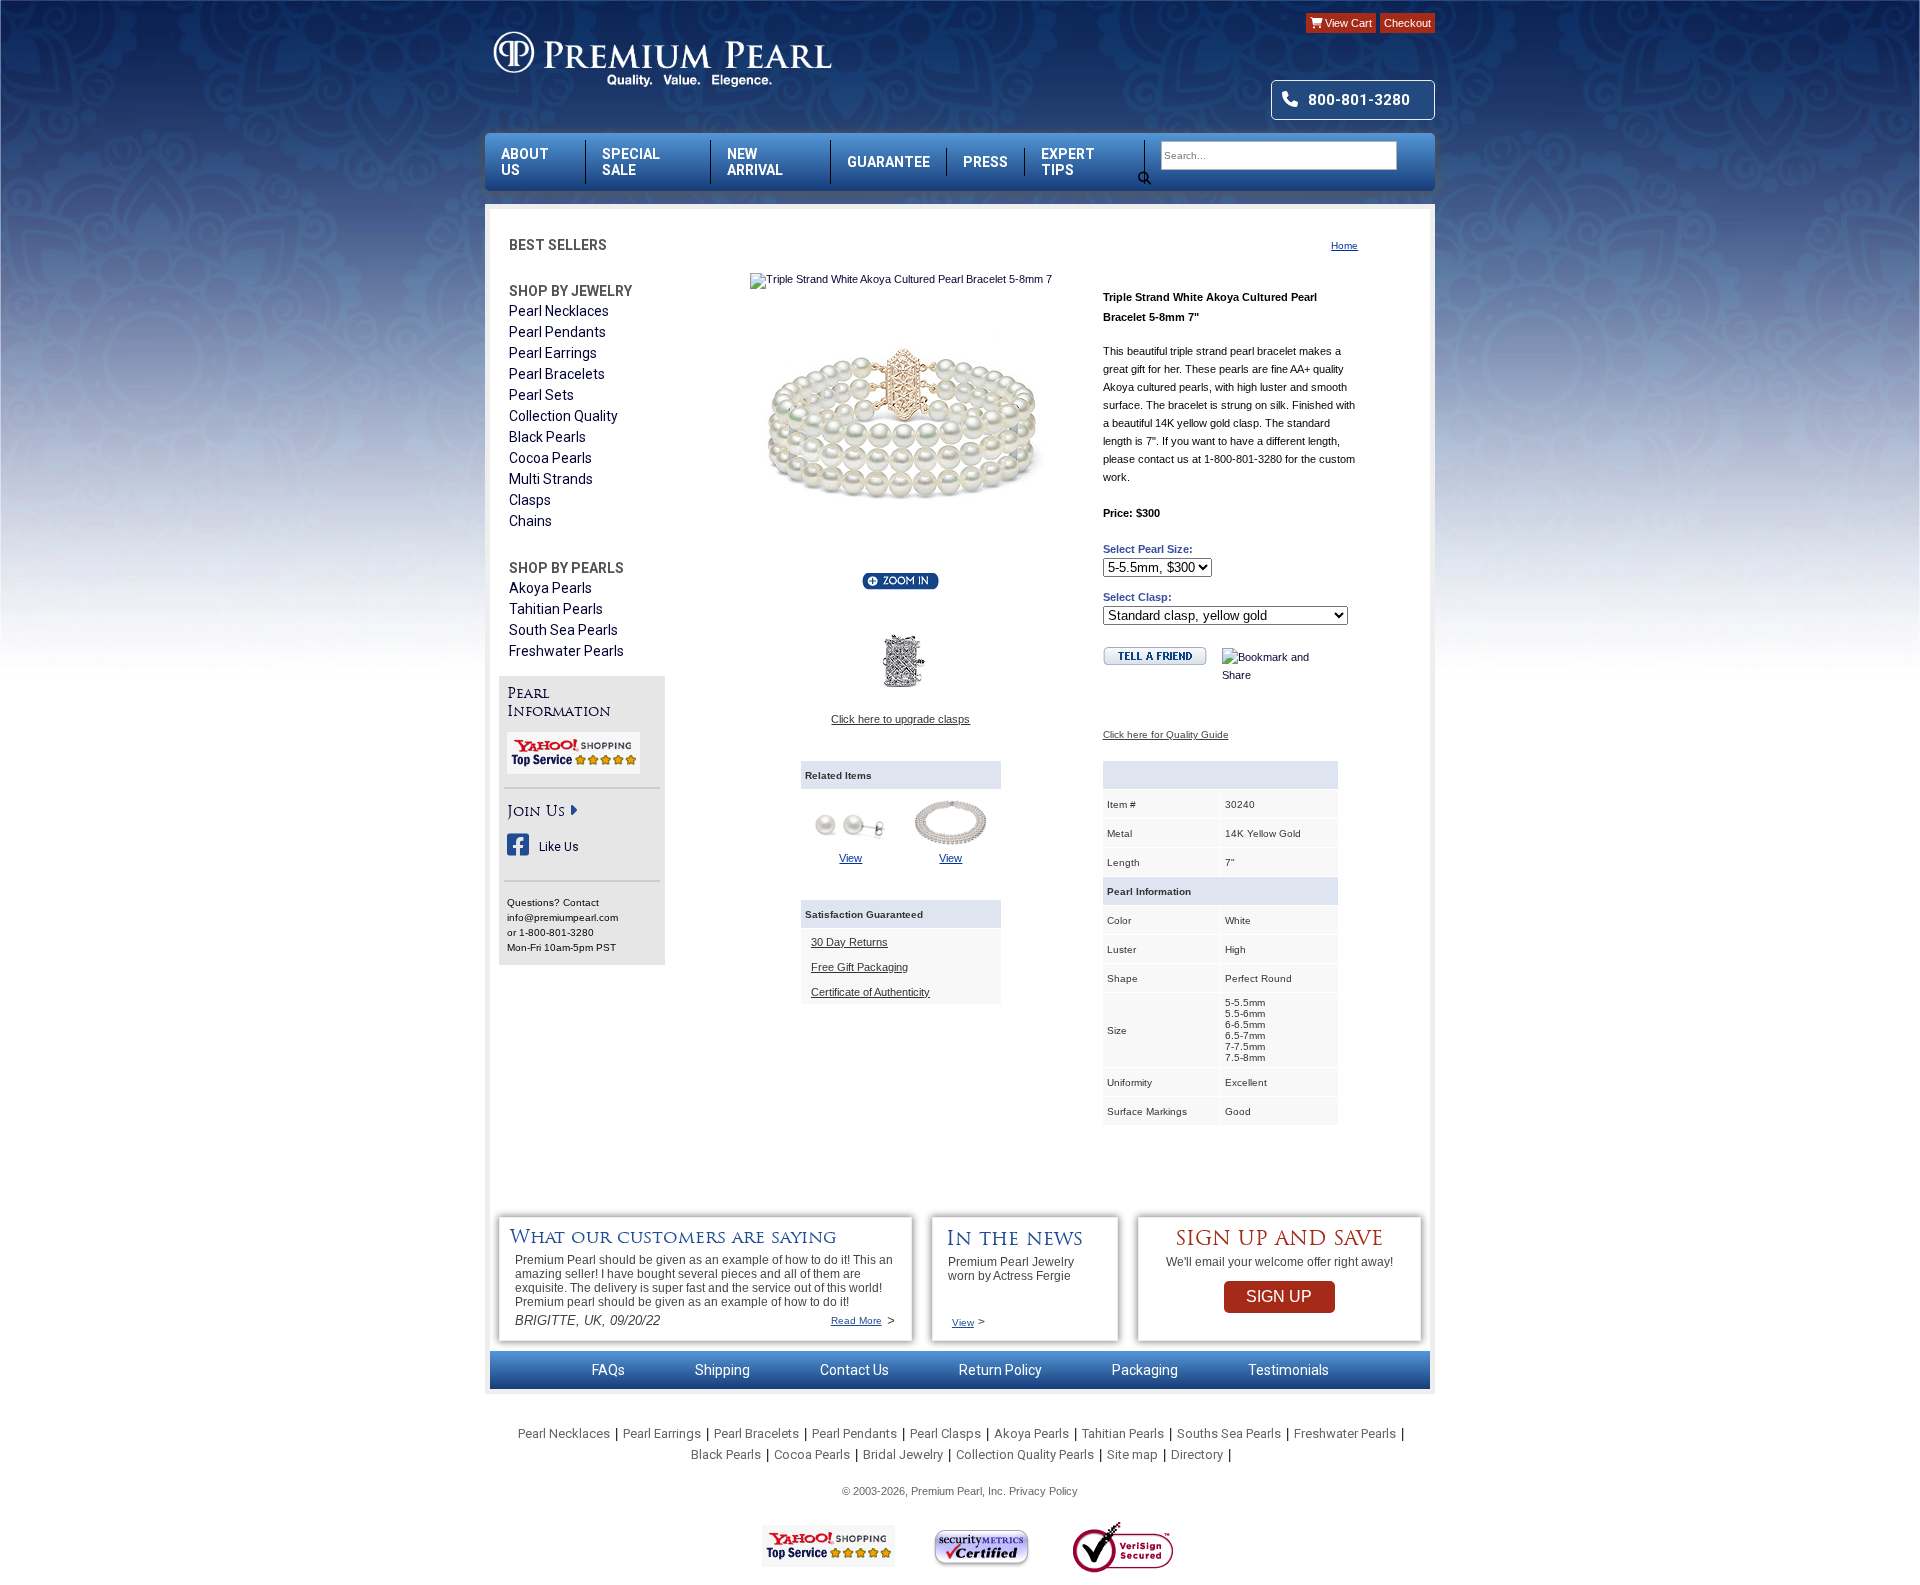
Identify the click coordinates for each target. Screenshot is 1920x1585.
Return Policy (1000, 1370)
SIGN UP (1279, 1296)
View (850, 858)
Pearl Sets (541, 395)
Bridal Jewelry (903, 1454)
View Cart (1347, 23)
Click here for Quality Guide (1166, 734)
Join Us (536, 812)
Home (1344, 245)
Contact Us (854, 1370)
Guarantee (888, 162)
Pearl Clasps (945, 1433)
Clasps (530, 500)
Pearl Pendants (557, 332)
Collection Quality (563, 416)
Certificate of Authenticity (870, 992)
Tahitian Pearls (556, 609)
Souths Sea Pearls (1229, 1433)
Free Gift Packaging (859, 967)
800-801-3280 (1359, 100)
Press (985, 162)
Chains (530, 521)
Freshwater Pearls (566, 651)
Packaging (1145, 1370)
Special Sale (631, 162)
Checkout (1407, 23)
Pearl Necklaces (559, 311)
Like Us (559, 847)
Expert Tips (1068, 162)
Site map (1132, 1454)
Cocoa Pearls (550, 458)
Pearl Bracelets (557, 374)
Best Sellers (558, 245)
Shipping (722, 1370)
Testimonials (1288, 1370)
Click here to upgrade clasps (900, 719)
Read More (856, 1320)
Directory (1197, 1454)
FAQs (608, 1370)
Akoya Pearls (550, 588)
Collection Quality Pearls (1025, 1454)
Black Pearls (547, 437)
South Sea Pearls (563, 630)
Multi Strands (551, 479)
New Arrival (755, 162)
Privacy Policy (1043, 1491)
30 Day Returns (849, 942)
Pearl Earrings (553, 353)
